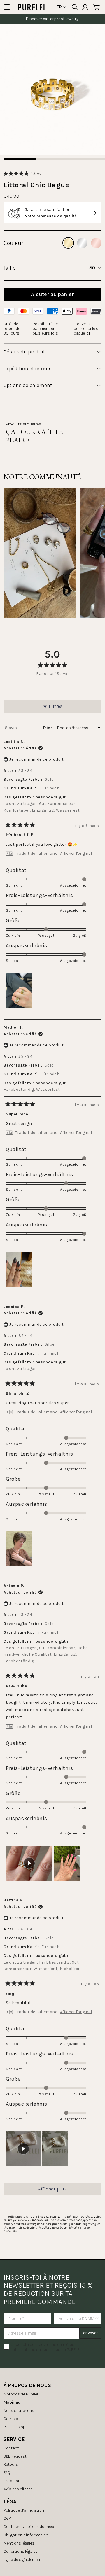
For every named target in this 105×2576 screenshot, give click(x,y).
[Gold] (68, 243)
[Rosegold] (96, 243)
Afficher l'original (76, 854)
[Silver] (82, 243)
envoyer (91, 2333)
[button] (24, 173)
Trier (48, 728)
